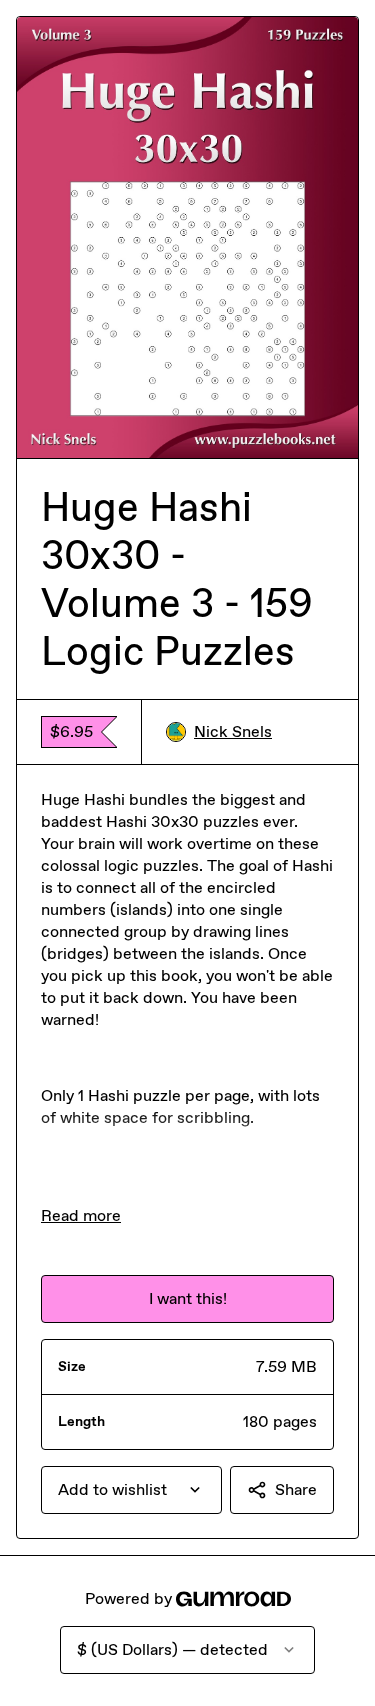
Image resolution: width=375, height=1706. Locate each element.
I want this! (188, 1298)
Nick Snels (233, 731)
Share (296, 1489)
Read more (81, 1215)
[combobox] (131, 1490)
